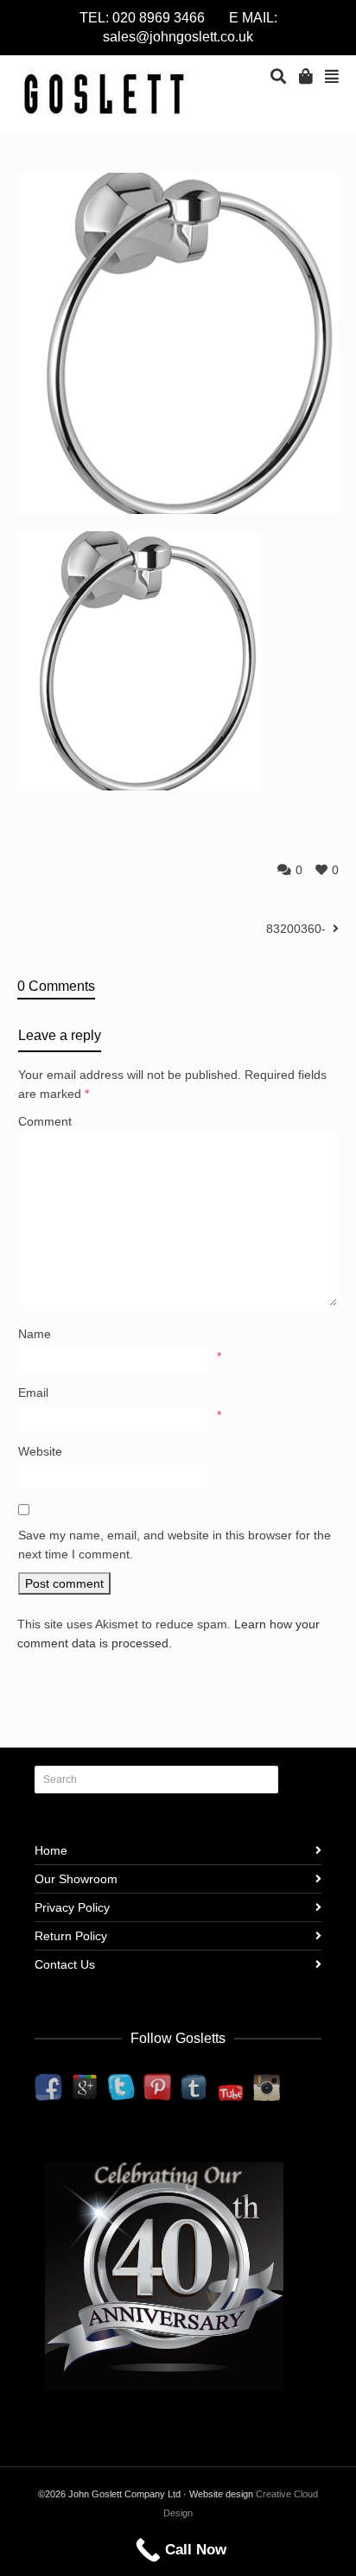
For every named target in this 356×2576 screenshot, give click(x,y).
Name (35, 1334)
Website (40, 1451)
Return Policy (71, 1936)
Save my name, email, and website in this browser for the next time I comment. (175, 1545)
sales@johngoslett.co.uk (178, 37)
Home (51, 1850)
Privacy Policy (72, 1907)
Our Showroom (76, 1879)
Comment (45, 1121)
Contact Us (65, 1964)
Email (33, 1393)
